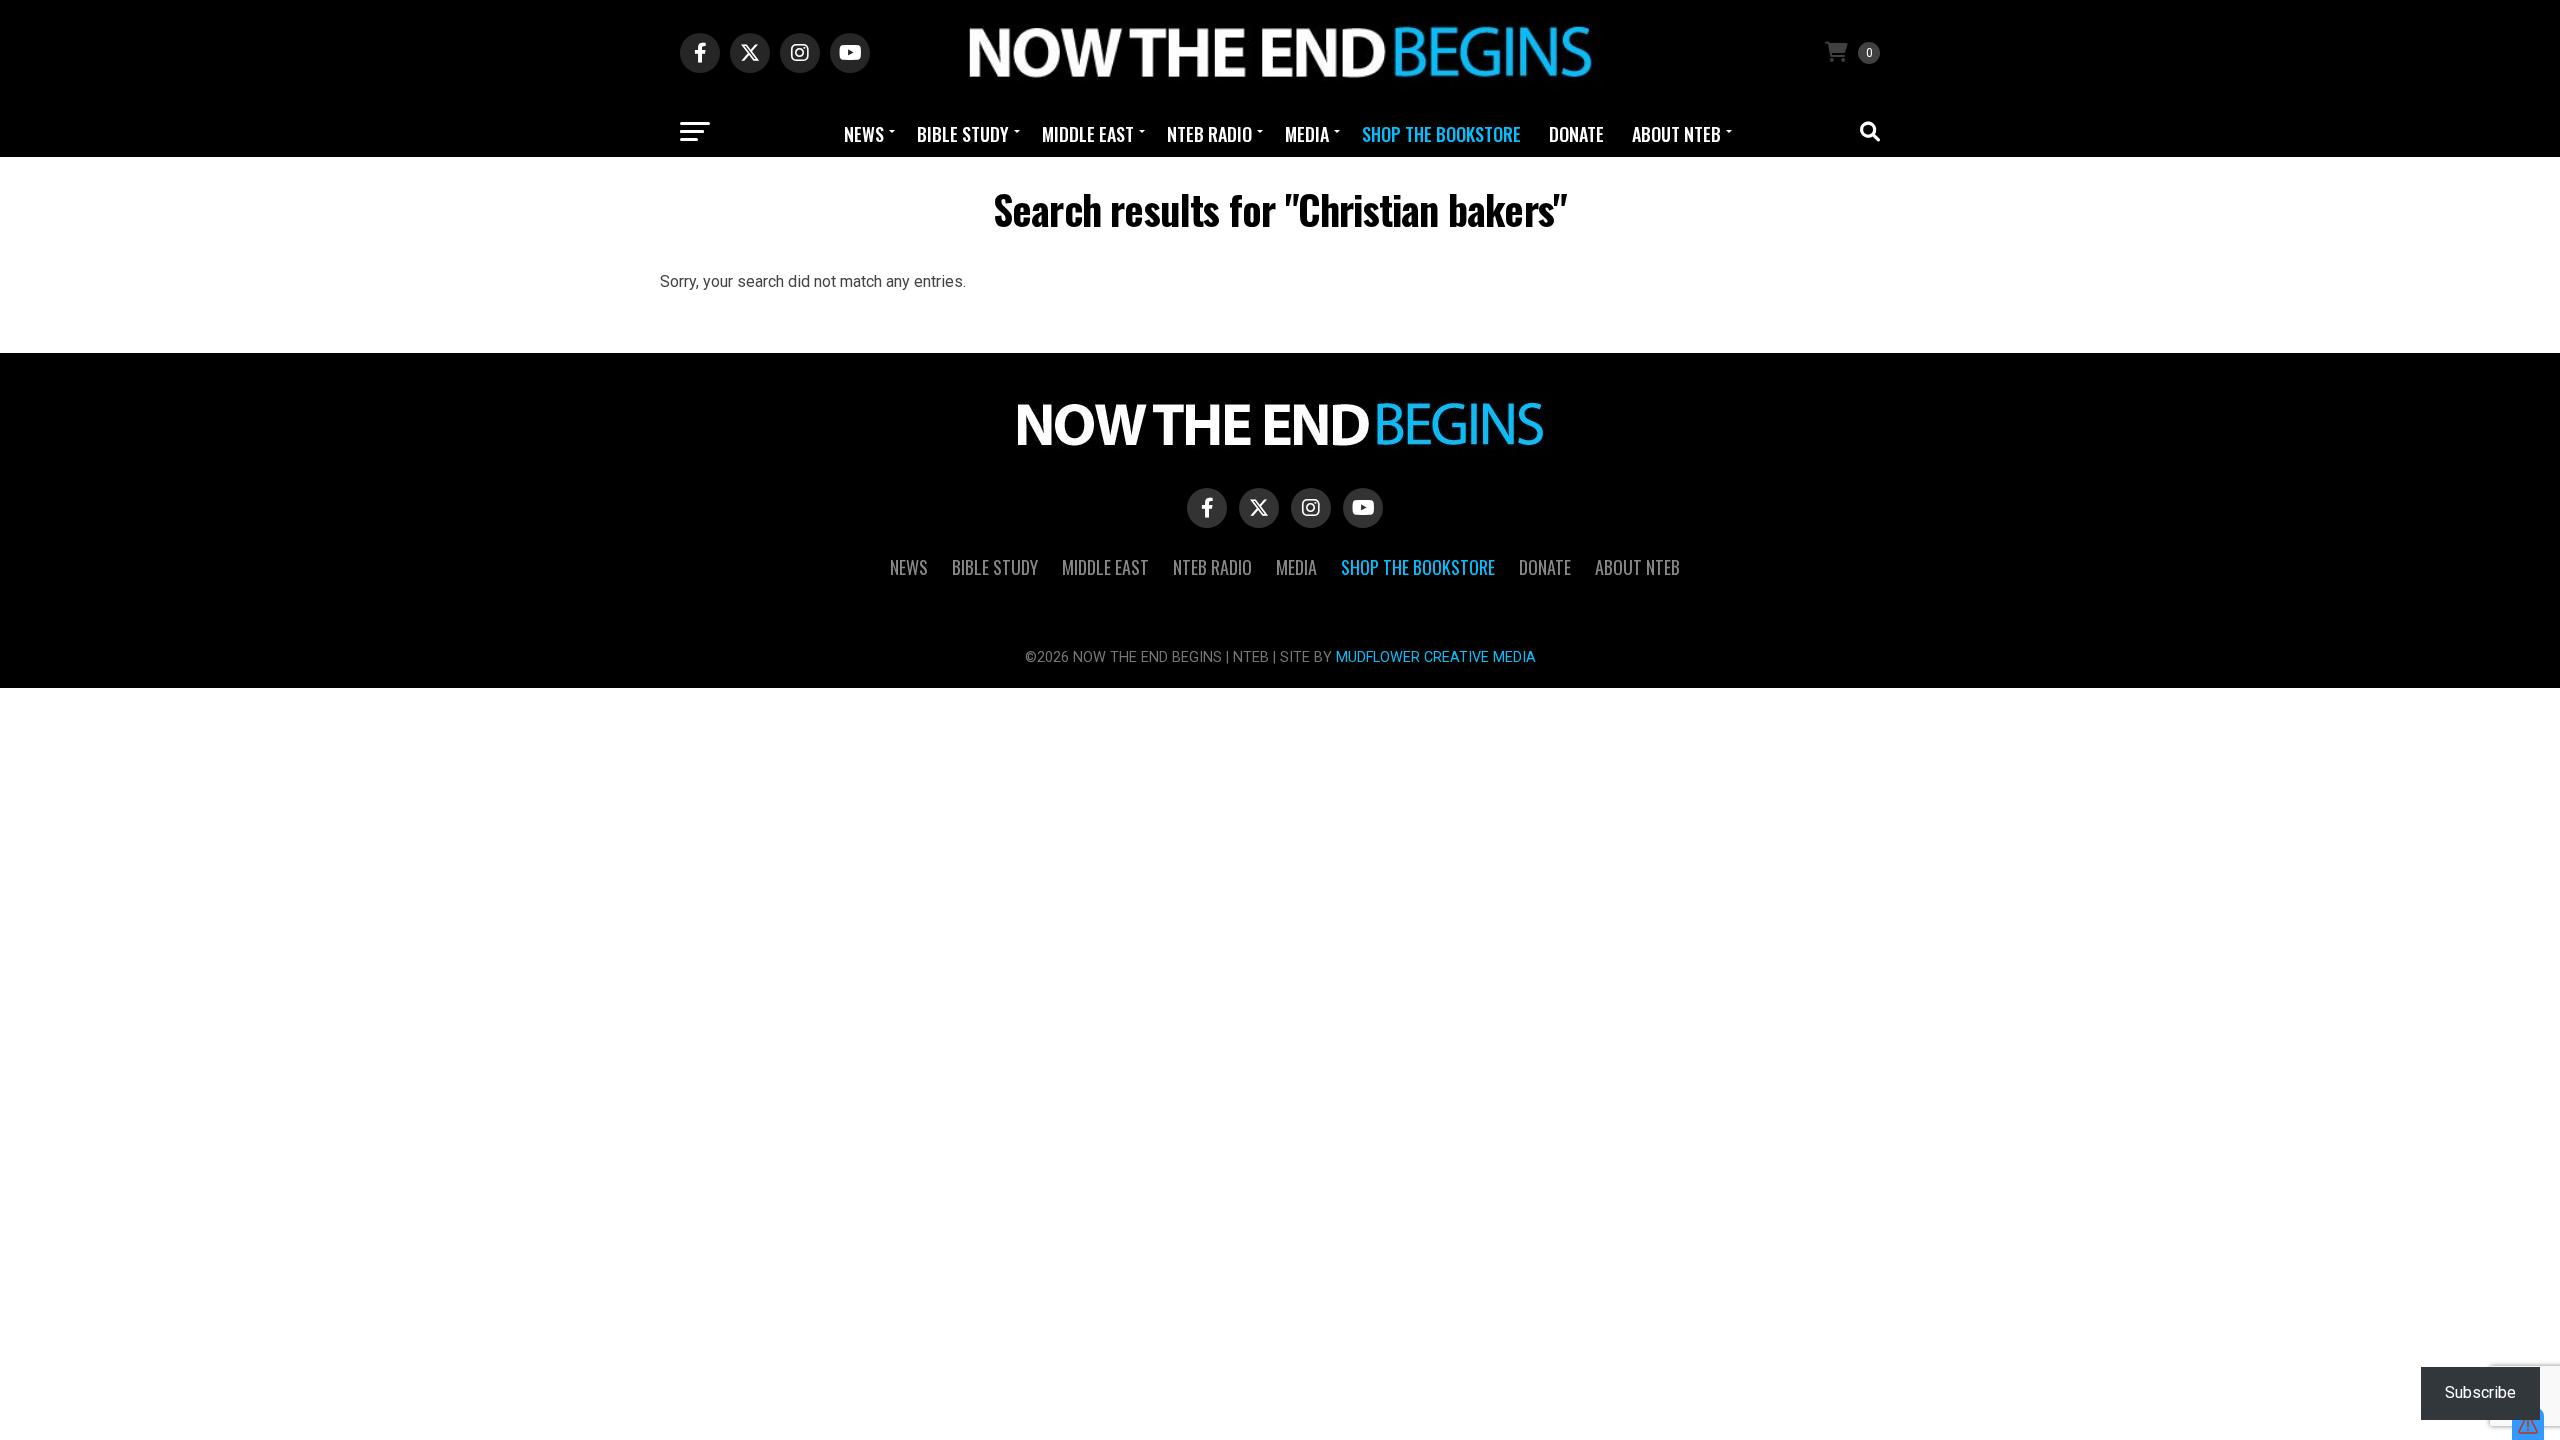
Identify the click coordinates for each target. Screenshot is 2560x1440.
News (864, 134)
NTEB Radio (1209, 134)
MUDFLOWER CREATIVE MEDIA (1436, 657)
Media (1307, 134)
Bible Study (963, 134)
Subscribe (2480, 1392)
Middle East (1088, 134)
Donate (1576, 134)
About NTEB (1676, 134)
